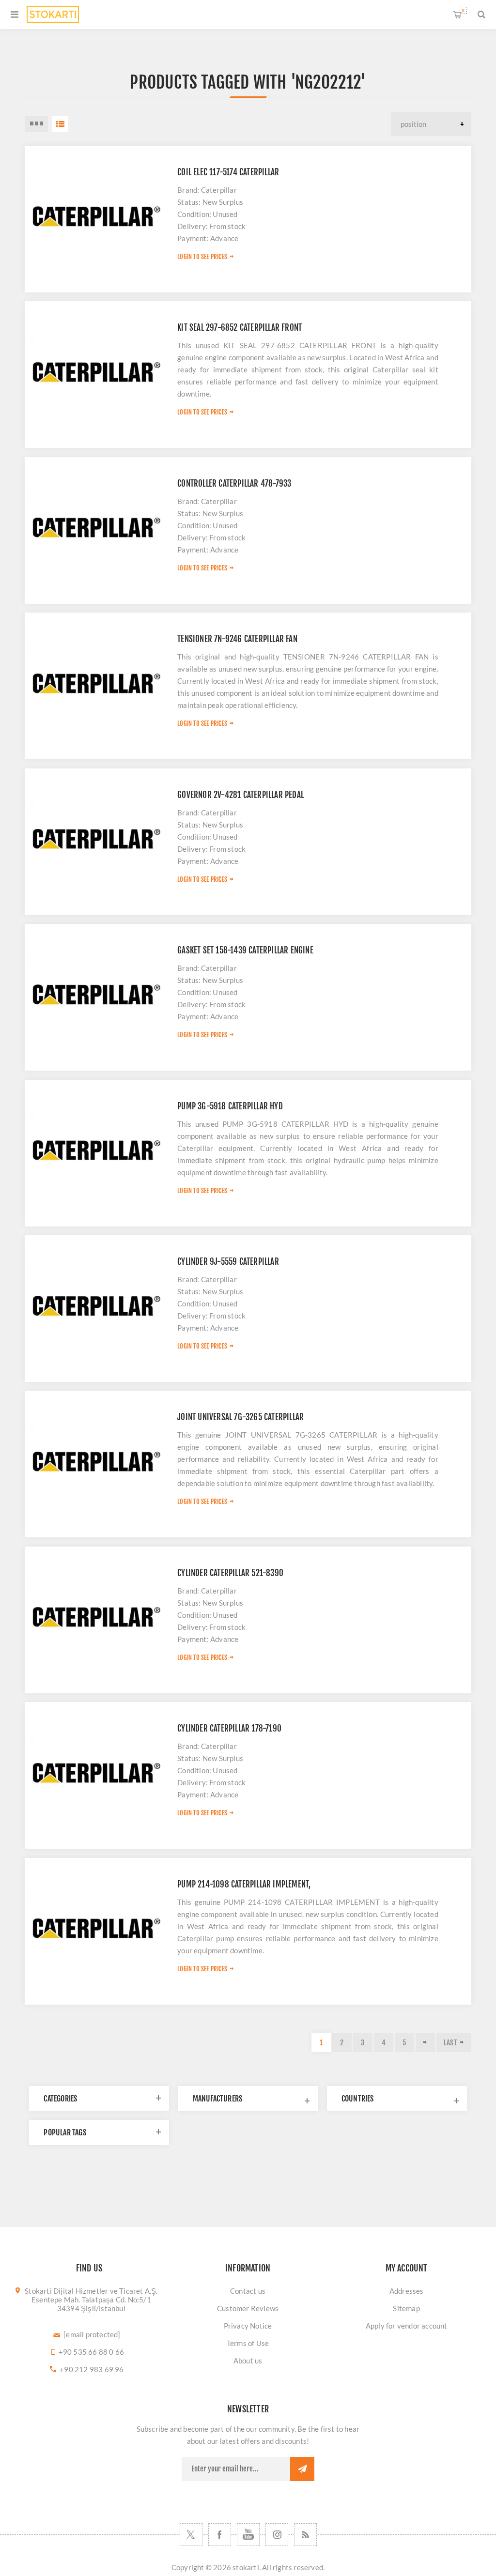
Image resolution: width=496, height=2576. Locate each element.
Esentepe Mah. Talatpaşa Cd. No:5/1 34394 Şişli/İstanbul (91, 2304)
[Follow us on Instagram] (277, 2535)
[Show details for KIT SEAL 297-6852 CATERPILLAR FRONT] (96, 373)
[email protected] (92, 2334)
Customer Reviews (248, 2308)
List (60, 124)
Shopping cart (463, 10)
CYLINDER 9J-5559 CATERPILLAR (228, 1262)
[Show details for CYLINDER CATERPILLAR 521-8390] (96, 1618)
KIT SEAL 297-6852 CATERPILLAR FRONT (240, 328)
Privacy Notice (248, 2326)
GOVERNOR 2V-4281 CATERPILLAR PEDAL (240, 795)
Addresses (407, 2291)
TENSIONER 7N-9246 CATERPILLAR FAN (237, 639)
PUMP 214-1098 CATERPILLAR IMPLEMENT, (244, 1884)
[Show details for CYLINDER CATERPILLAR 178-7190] (96, 1773)
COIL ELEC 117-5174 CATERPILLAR (228, 172)
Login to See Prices (202, 257)
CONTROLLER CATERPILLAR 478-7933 (234, 483)
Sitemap (406, 2308)
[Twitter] (191, 2535)
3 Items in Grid (36, 124)
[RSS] (305, 2535)
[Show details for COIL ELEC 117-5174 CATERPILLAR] (96, 217)
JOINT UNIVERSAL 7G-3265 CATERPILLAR (240, 1417)
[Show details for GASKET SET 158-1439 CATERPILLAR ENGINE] (96, 995)
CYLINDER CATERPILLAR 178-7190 (229, 1728)
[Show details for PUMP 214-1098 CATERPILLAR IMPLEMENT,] (96, 1929)
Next (425, 2042)
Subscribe (302, 2469)
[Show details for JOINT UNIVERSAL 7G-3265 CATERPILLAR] (96, 1462)
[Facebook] (220, 2535)
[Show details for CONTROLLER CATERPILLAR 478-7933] (96, 529)
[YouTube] (248, 2535)
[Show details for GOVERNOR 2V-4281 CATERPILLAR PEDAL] (96, 840)
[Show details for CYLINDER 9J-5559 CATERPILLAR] (96, 1307)
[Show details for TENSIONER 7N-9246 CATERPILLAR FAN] (96, 684)
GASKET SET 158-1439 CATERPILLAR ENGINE (245, 950)
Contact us (248, 2291)
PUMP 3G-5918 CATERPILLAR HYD (230, 1106)
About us (248, 2361)
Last (450, 2043)
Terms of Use (248, 2343)
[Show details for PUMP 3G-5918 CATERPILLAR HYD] (96, 1151)
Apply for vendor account (407, 2326)
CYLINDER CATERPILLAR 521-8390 (230, 1573)
